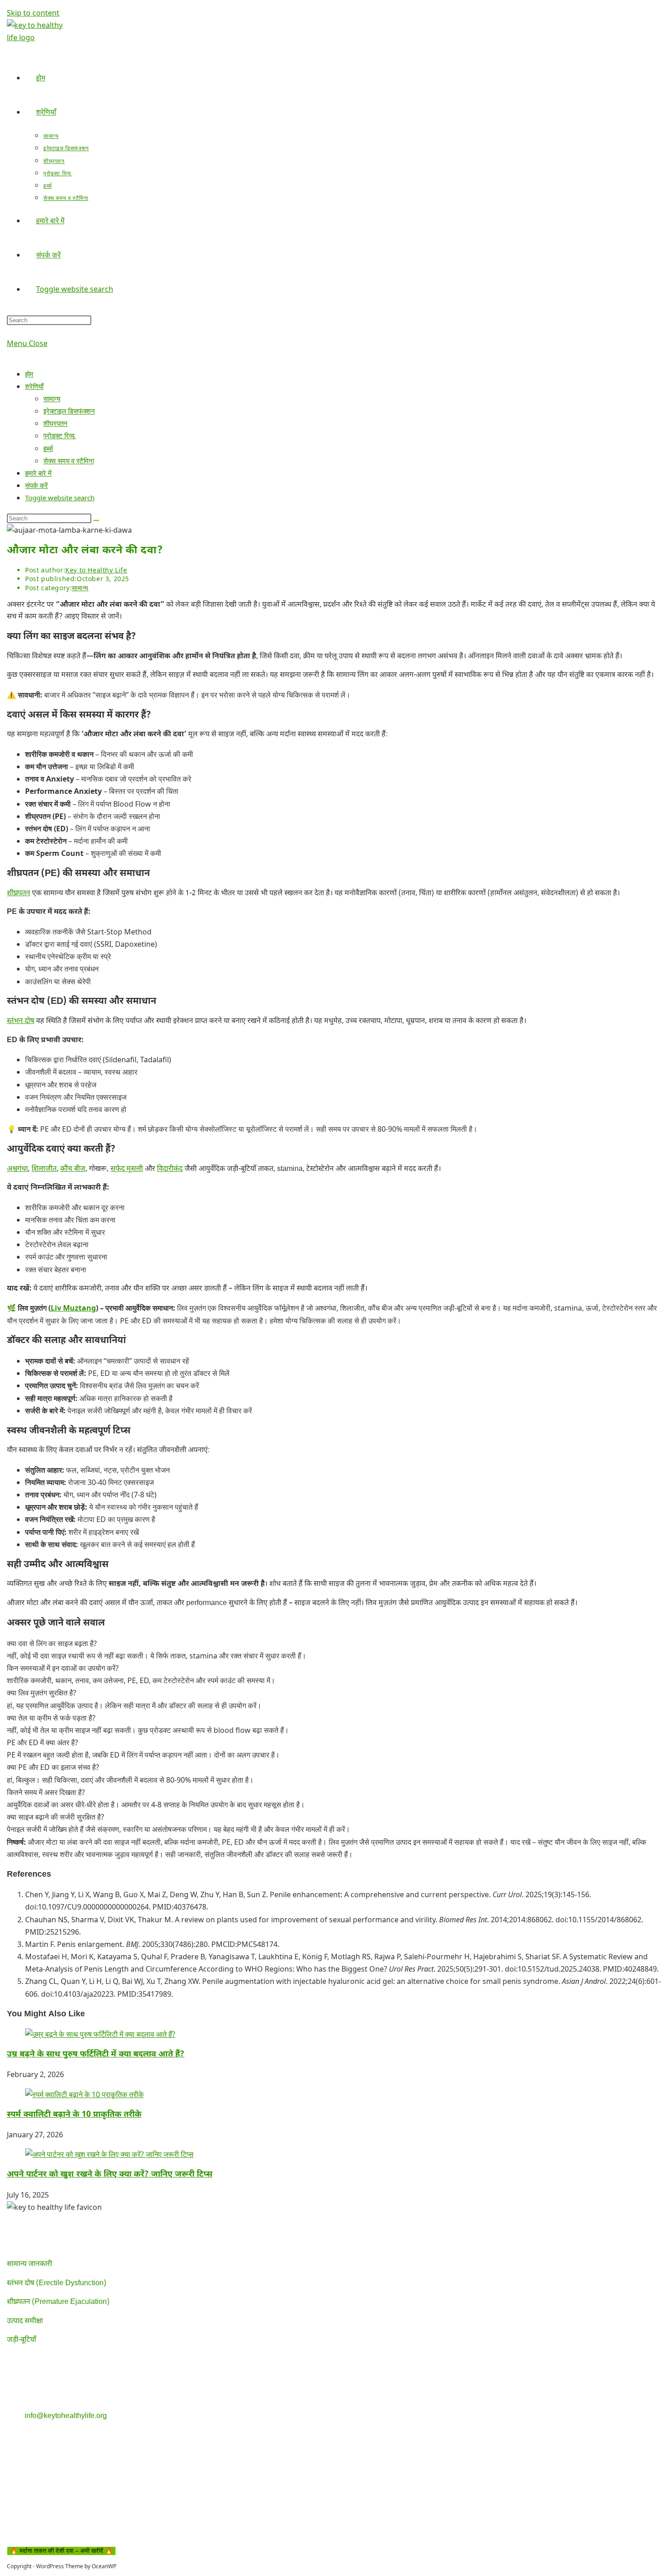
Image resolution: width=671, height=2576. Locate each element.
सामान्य (52, 399)
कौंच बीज (73, 1169)
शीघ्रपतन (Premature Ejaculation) (58, 2302)
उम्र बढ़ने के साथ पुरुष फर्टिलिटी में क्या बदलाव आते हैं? (96, 2054)
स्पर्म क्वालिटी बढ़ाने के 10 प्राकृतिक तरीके (74, 2115)
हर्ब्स (48, 448)
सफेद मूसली (127, 1169)
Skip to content (33, 13)
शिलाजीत (44, 1169)
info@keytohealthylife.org (66, 2416)
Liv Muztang (73, 1308)
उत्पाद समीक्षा (25, 2322)
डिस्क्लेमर (20, 2474)
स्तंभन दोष (21, 1021)
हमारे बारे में (38, 473)
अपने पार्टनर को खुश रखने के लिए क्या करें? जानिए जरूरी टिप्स (110, 2175)
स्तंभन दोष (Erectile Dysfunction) (57, 2284)
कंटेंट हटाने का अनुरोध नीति (43, 2531)
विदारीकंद (170, 1169)
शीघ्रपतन (55, 423)
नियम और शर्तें (26, 2512)
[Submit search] (96, 520)
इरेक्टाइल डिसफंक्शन (69, 411)
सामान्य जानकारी (29, 2264)
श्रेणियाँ (34, 386)
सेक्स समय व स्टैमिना (69, 461)
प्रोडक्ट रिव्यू (59, 435)
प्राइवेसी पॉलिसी (28, 2493)
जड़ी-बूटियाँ (21, 2340)
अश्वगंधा (17, 1169)
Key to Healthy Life (96, 570)
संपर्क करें (37, 485)
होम (29, 374)
